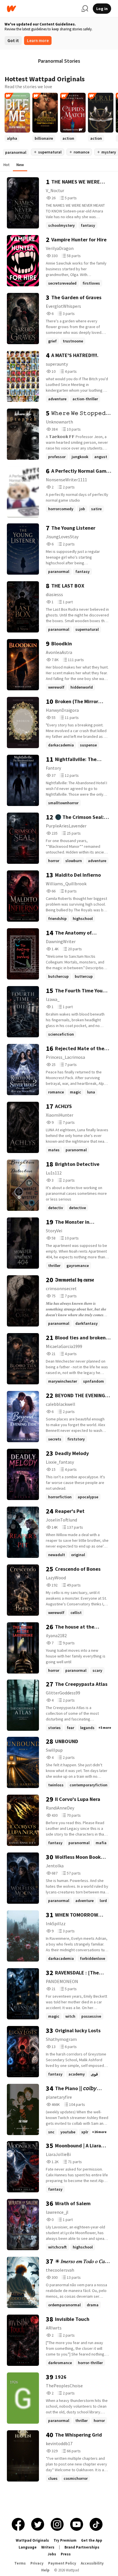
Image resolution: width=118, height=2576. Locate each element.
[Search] (85, 9)
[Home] (42, 9)
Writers (48, 2547)
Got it (13, 41)
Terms (20, 2563)
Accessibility (92, 2563)
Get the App (92, 2540)
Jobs (52, 2554)
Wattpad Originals (32, 2540)
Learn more (38, 41)
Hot (6, 165)
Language (28, 2547)
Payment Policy (62, 2563)
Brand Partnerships (82, 2547)
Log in (102, 9)
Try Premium (65, 2540)
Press (66, 2554)
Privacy (37, 2563)
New (20, 165)
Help (45, 2570)
